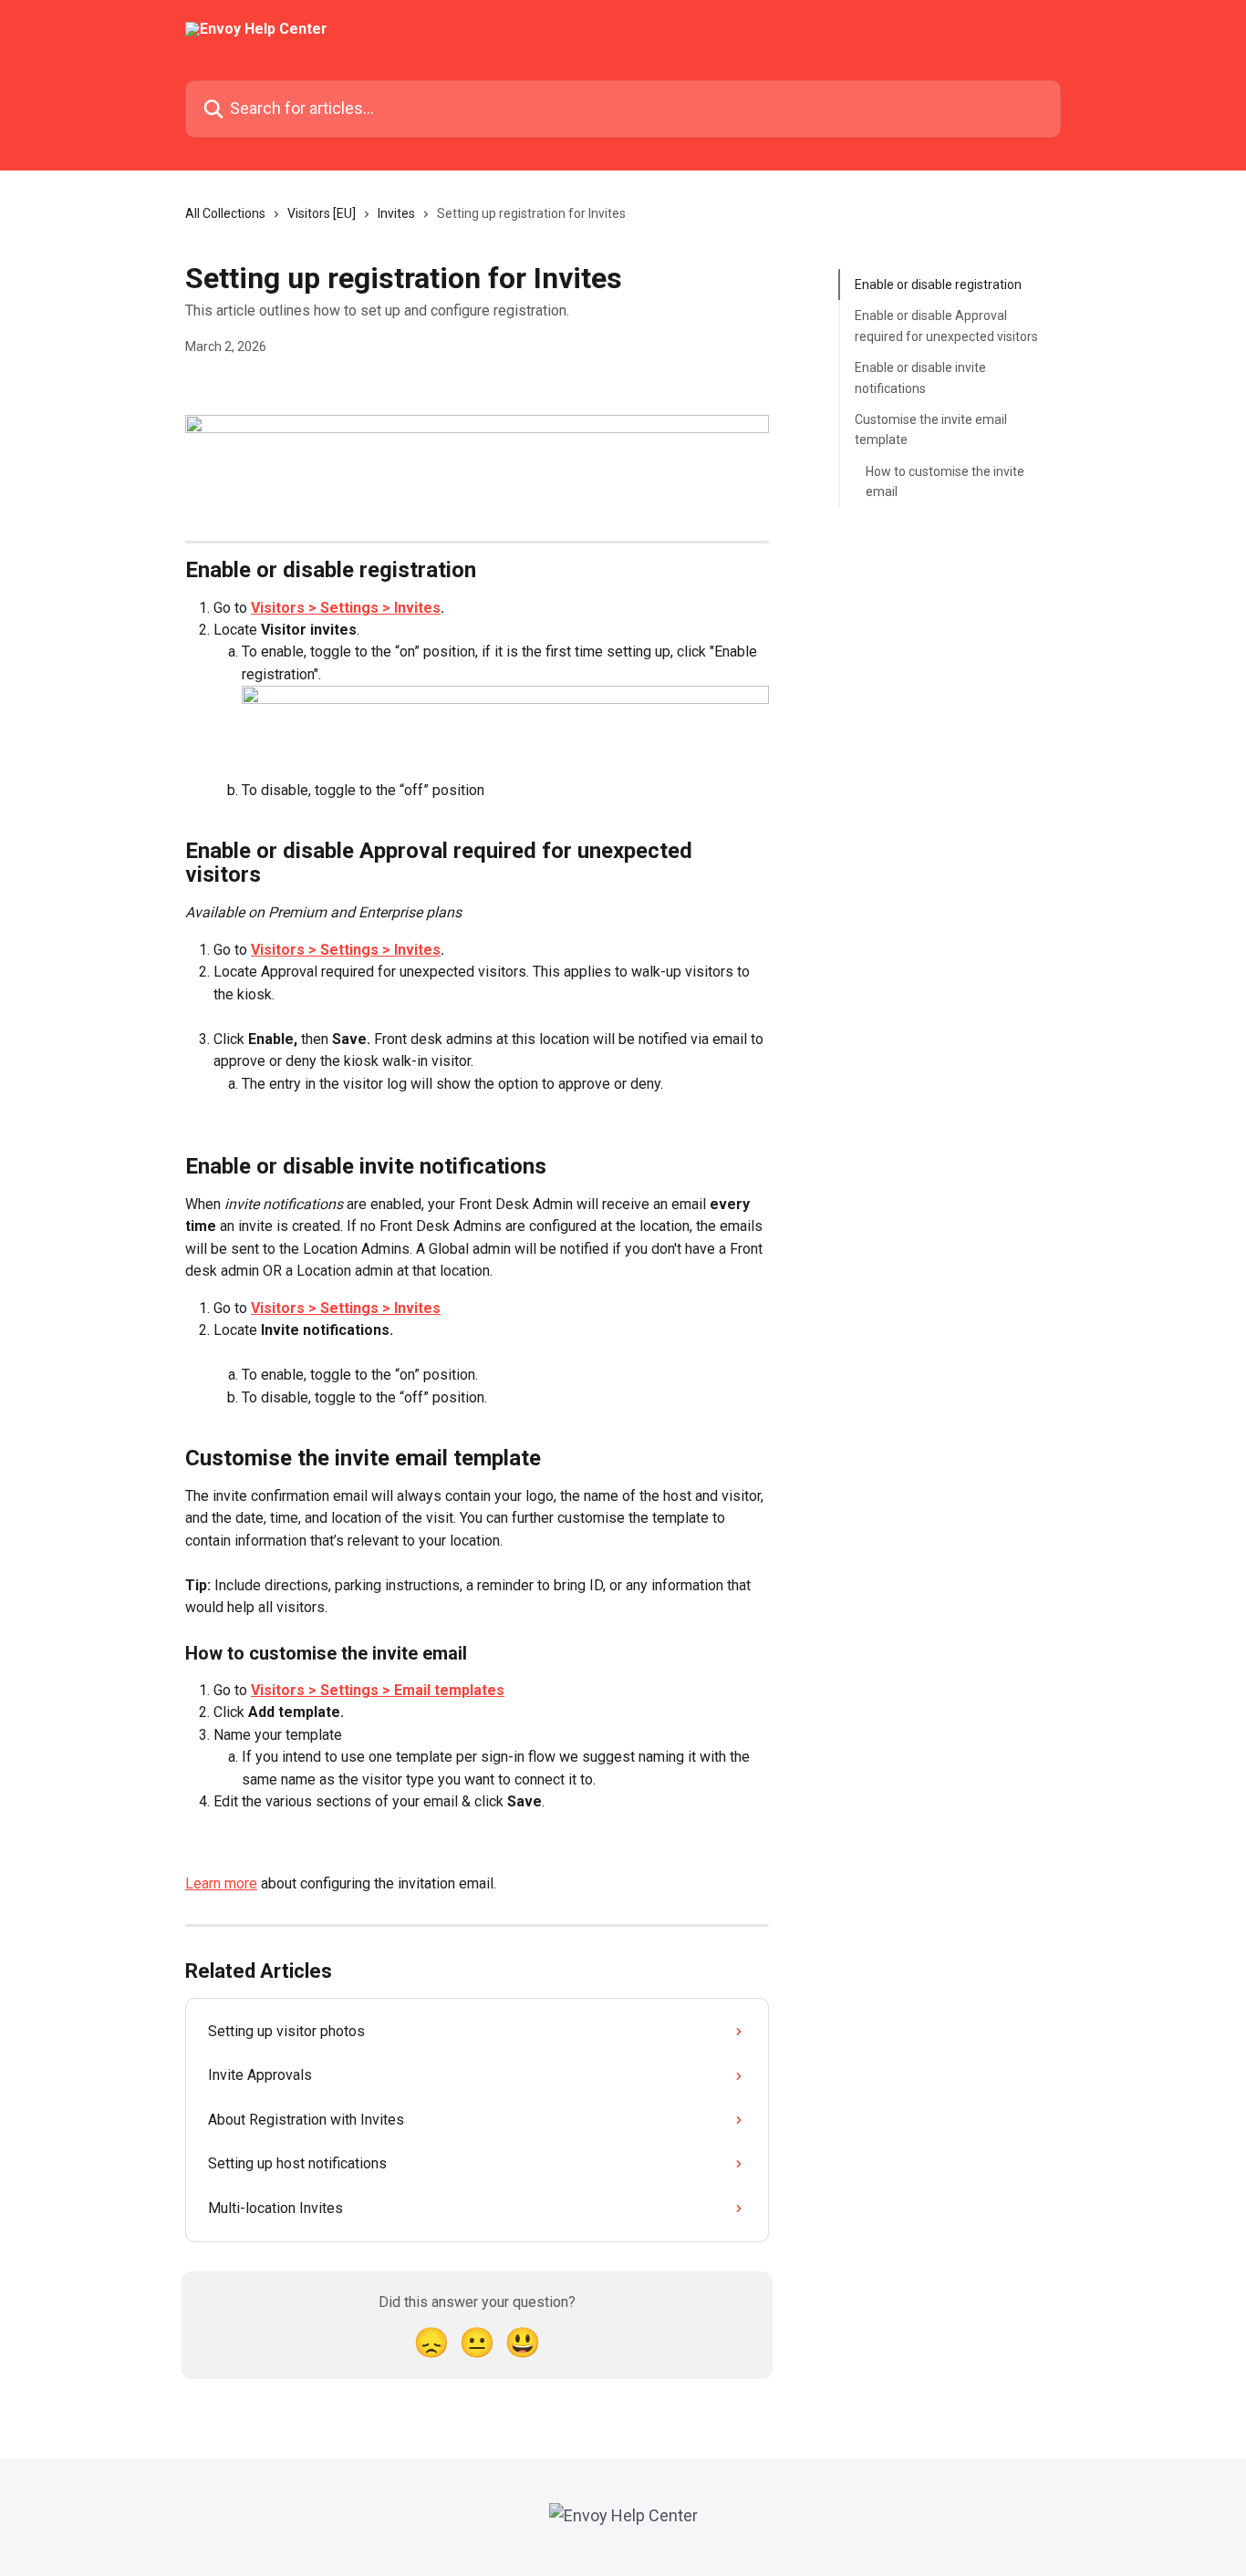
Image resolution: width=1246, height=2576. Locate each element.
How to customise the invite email (945, 481)
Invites (396, 213)
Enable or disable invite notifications (920, 378)
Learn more (221, 1883)
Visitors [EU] (322, 213)
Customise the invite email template (931, 429)
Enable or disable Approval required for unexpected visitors (946, 326)
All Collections (225, 213)
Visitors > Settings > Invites (346, 608)
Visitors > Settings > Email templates (378, 1690)
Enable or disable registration (938, 284)
